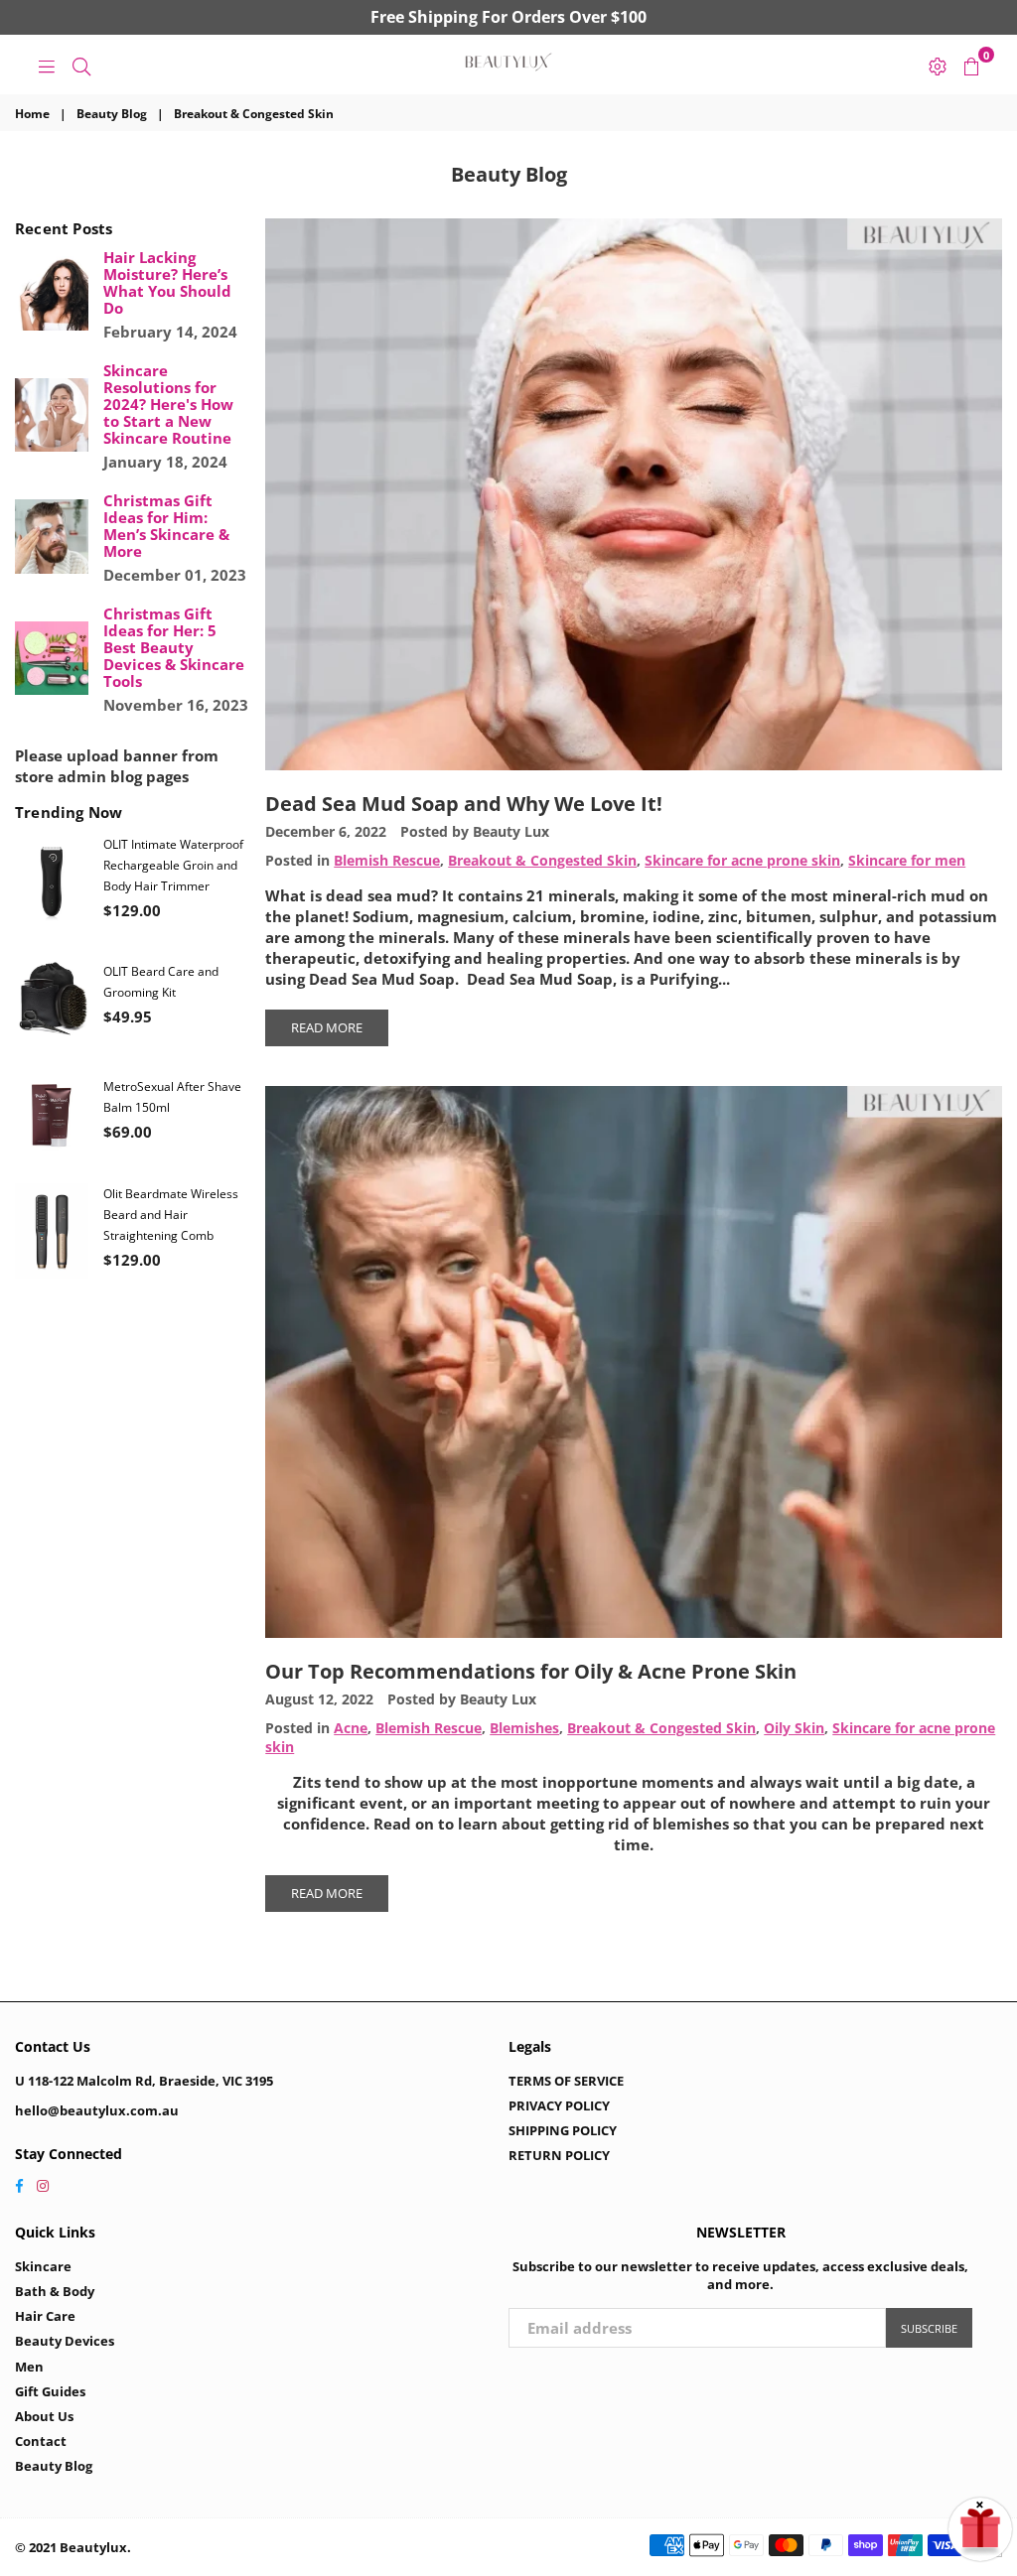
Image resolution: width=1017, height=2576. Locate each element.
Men (29, 2367)
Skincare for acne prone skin (742, 861)
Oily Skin (794, 1728)
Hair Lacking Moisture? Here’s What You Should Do (167, 283)
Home (32, 114)
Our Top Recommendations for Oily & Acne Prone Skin (531, 1671)
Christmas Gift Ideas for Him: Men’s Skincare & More (166, 526)
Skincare (43, 2266)
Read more (327, 1027)
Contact (41, 2441)
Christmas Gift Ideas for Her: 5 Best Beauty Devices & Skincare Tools (174, 648)
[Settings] (938, 65)
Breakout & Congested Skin (542, 861)
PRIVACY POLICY (559, 2105)
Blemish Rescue (387, 861)
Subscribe (929, 2328)
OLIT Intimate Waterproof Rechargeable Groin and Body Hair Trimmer (173, 865)
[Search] (81, 65)
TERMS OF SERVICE (566, 2081)
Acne (351, 1728)
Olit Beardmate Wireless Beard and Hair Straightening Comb (171, 1215)
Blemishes (524, 1728)
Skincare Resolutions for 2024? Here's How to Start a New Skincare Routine (168, 405)
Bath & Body (55, 2291)
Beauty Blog (112, 114)
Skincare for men (907, 861)
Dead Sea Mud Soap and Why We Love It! (464, 804)
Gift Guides (50, 2391)
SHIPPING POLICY (563, 2130)
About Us (44, 2416)
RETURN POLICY (559, 2155)
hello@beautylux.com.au (97, 2110)
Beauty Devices (65, 2341)
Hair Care (45, 2316)
